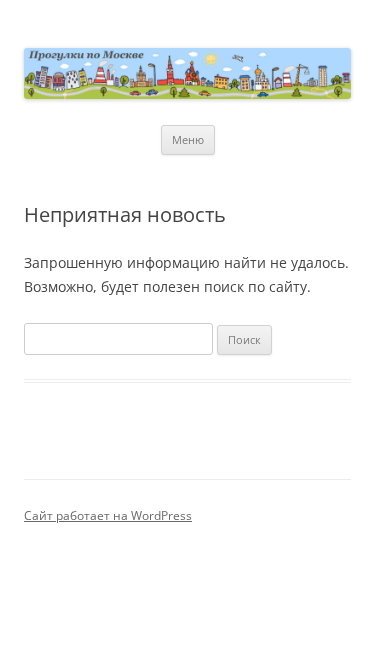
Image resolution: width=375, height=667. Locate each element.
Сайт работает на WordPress (108, 515)
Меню (188, 139)
